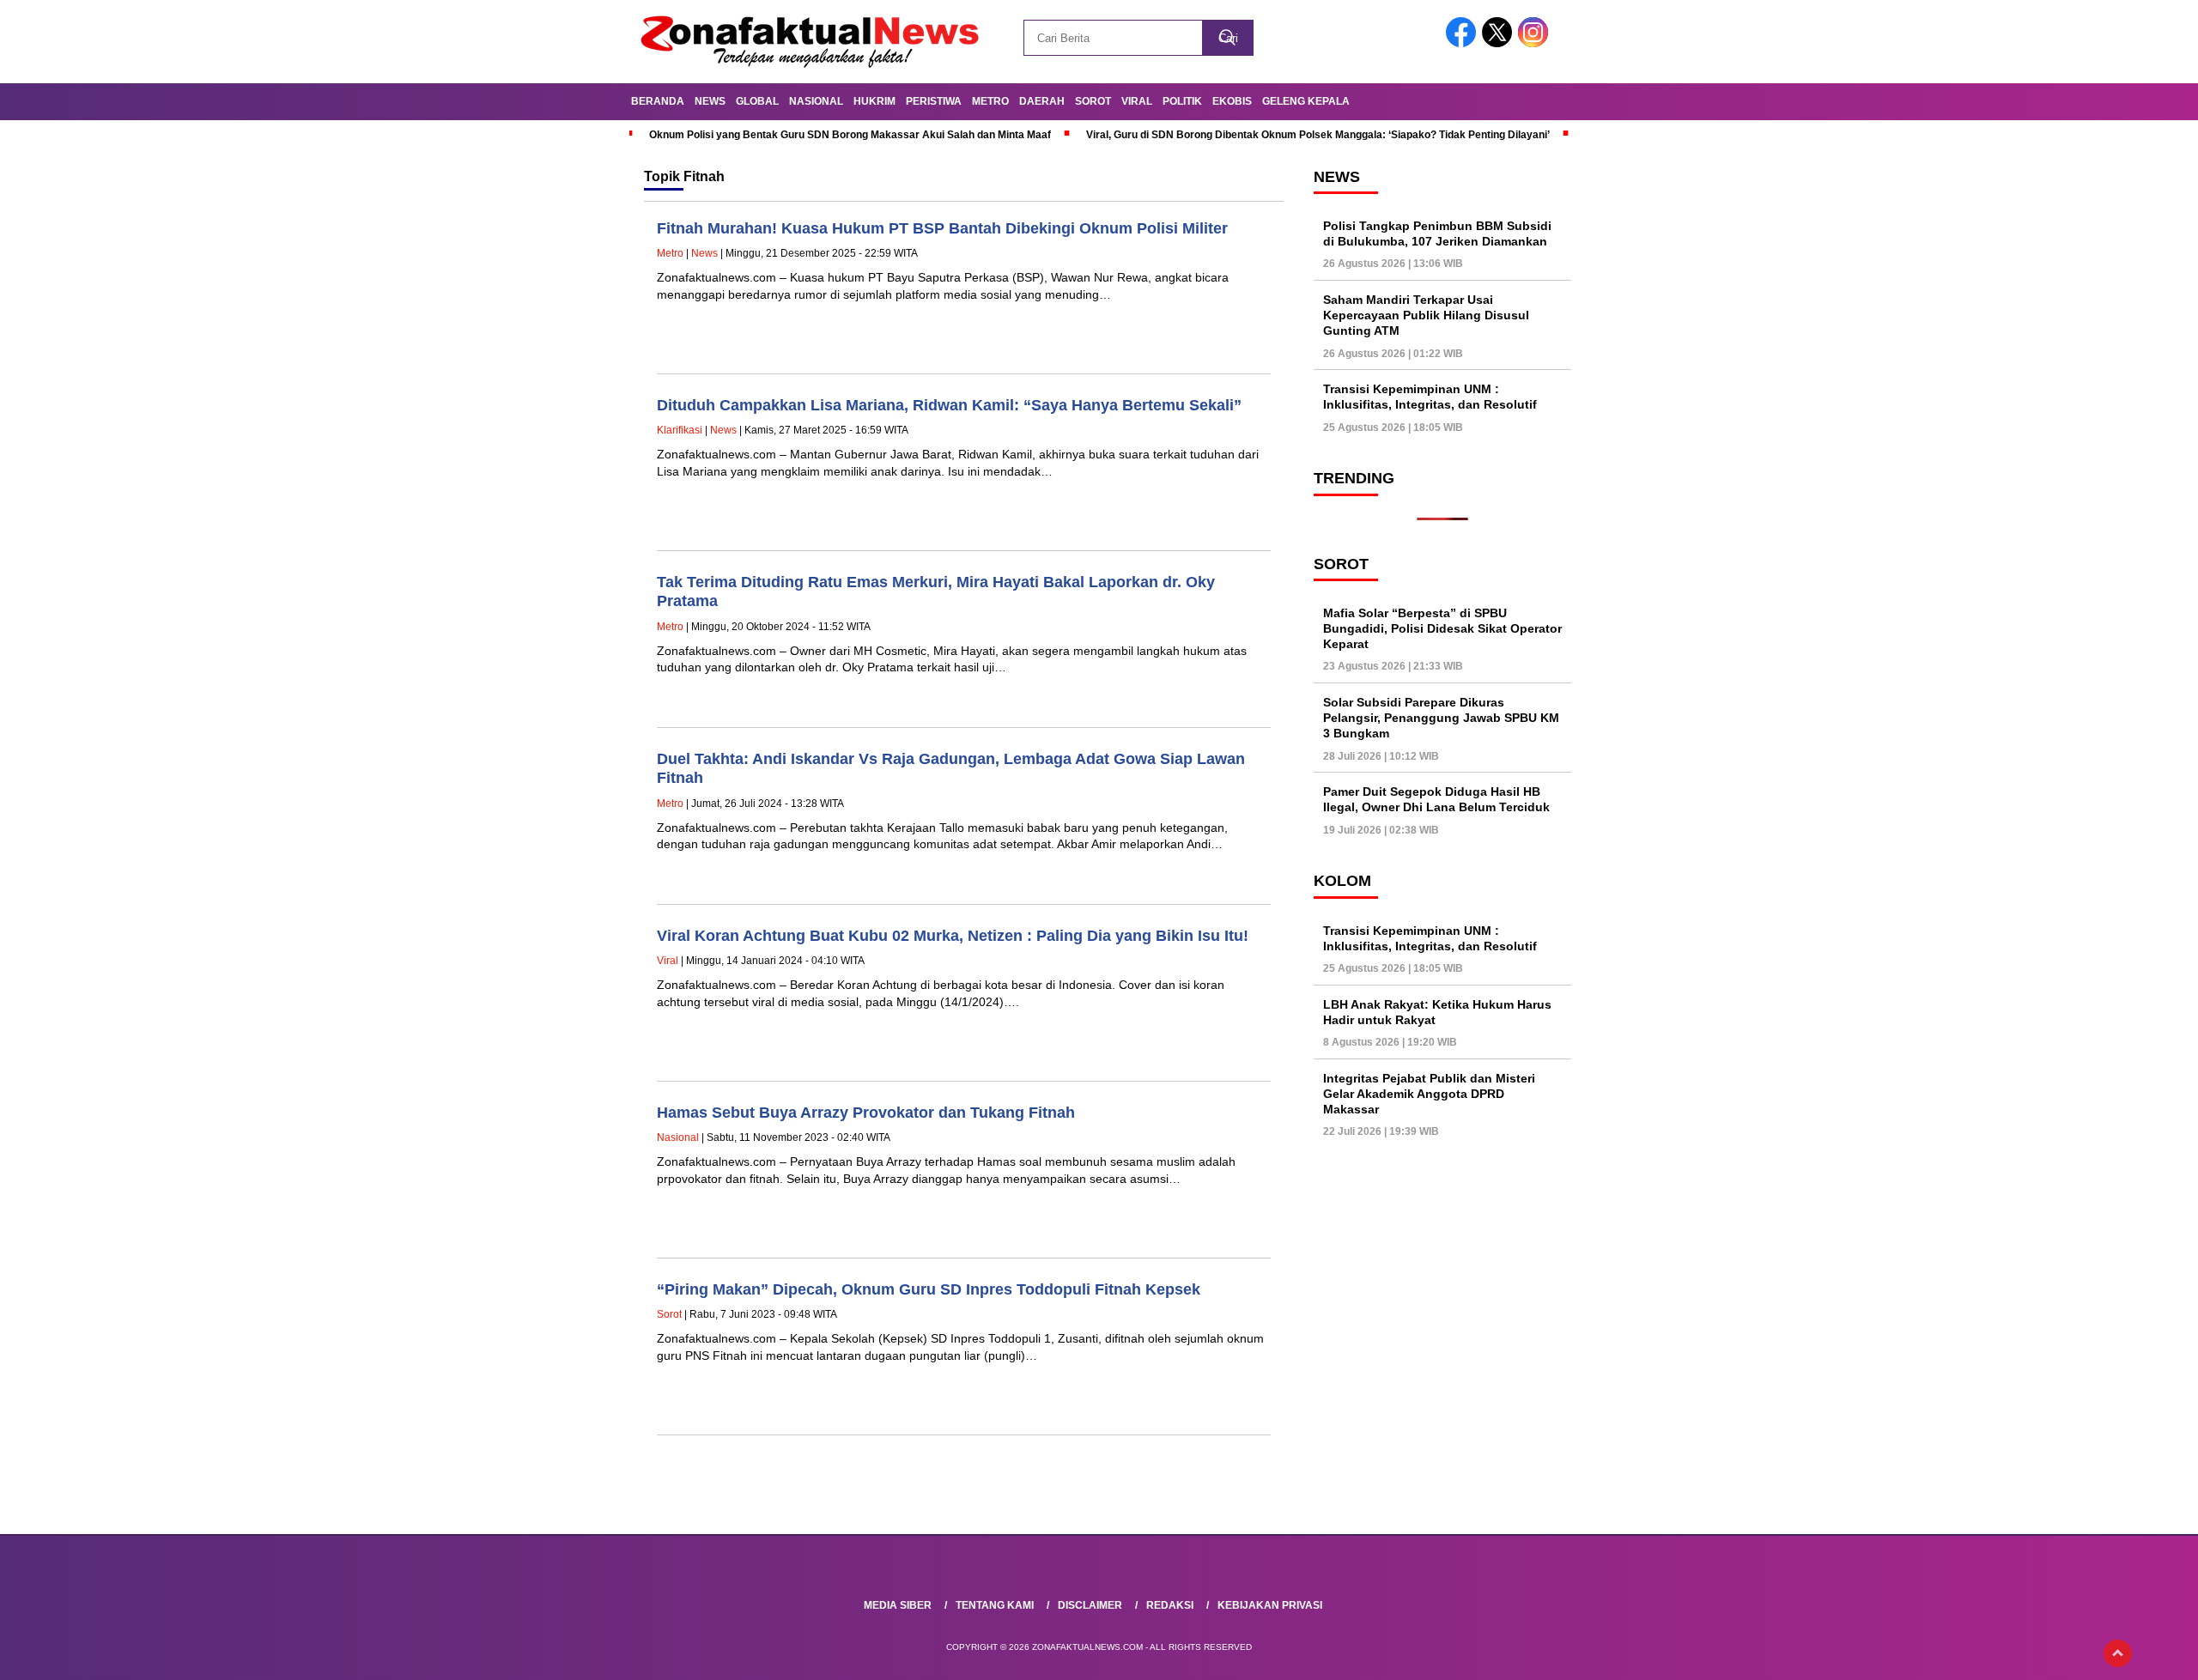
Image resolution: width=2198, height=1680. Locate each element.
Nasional (816, 101)
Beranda (658, 101)
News (710, 101)
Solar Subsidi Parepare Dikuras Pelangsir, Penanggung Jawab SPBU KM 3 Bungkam (1441, 718)
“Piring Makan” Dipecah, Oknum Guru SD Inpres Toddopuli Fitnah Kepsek (929, 1289)
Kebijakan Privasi (1270, 1605)
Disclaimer (1090, 1605)
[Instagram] (1536, 43)
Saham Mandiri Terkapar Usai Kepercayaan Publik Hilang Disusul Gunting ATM (1426, 315)
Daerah (1042, 101)
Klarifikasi (680, 430)
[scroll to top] (2118, 1653)
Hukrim (874, 101)
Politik (1182, 101)
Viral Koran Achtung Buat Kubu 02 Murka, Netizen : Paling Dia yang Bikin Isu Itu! (953, 936)
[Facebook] (1464, 43)
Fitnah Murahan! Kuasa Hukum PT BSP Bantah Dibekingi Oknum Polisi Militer (942, 228)
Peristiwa (934, 101)
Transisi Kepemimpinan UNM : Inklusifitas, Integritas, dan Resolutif (1430, 397)
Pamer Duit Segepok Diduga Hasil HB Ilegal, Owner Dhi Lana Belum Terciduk (1436, 800)
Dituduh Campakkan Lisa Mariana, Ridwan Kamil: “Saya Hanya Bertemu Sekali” (949, 405)
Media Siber (898, 1605)
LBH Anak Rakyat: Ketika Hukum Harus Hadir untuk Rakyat (1437, 1012)
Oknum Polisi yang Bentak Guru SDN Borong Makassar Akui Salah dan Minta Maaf (850, 135)
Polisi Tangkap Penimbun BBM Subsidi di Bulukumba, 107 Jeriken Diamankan (1437, 234)
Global (757, 101)
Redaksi (1170, 1605)
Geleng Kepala (1306, 101)
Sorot (1093, 101)
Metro (990, 101)
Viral (1137, 101)
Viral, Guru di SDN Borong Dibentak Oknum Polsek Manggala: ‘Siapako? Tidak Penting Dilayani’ (1318, 135)
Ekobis (1232, 101)
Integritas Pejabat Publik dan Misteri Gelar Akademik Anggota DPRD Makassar (1429, 1094)
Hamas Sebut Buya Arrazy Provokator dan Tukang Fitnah (866, 1113)
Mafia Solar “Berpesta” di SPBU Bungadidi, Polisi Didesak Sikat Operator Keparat (1442, 628)
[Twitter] (1500, 43)
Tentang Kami (995, 1605)
